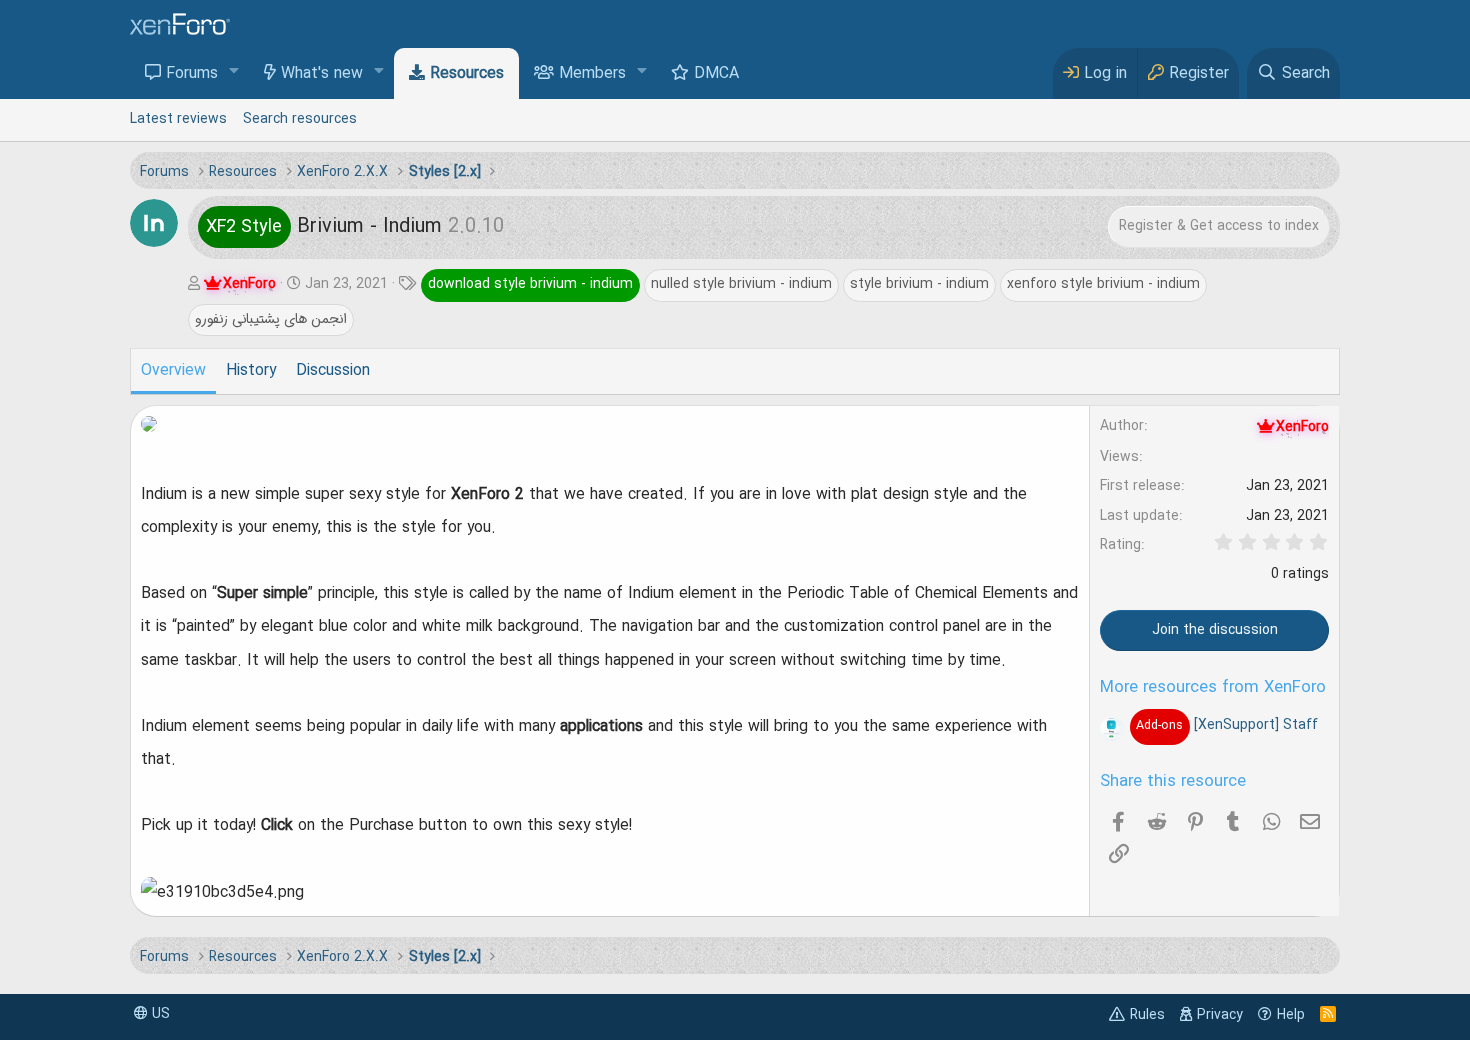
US (159, 1014)
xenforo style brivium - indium (1103, 284)
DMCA (716, 74)
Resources (467, 74)
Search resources (300, 119)
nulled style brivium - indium (741, 284)
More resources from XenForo (1213, 688)
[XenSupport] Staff (1226, 725)
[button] (234, 72)
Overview (173, 371)
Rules (1147, 1015)
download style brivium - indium (530, 284)
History (251, 371)
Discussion (333, 371)
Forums (192, 74)
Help (1291, 1015)
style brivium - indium (919, 284)
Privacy (1220, 1015)
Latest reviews (178, 119)
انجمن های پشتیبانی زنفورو (271, 319)
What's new (322, 74)
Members (592, 74)
